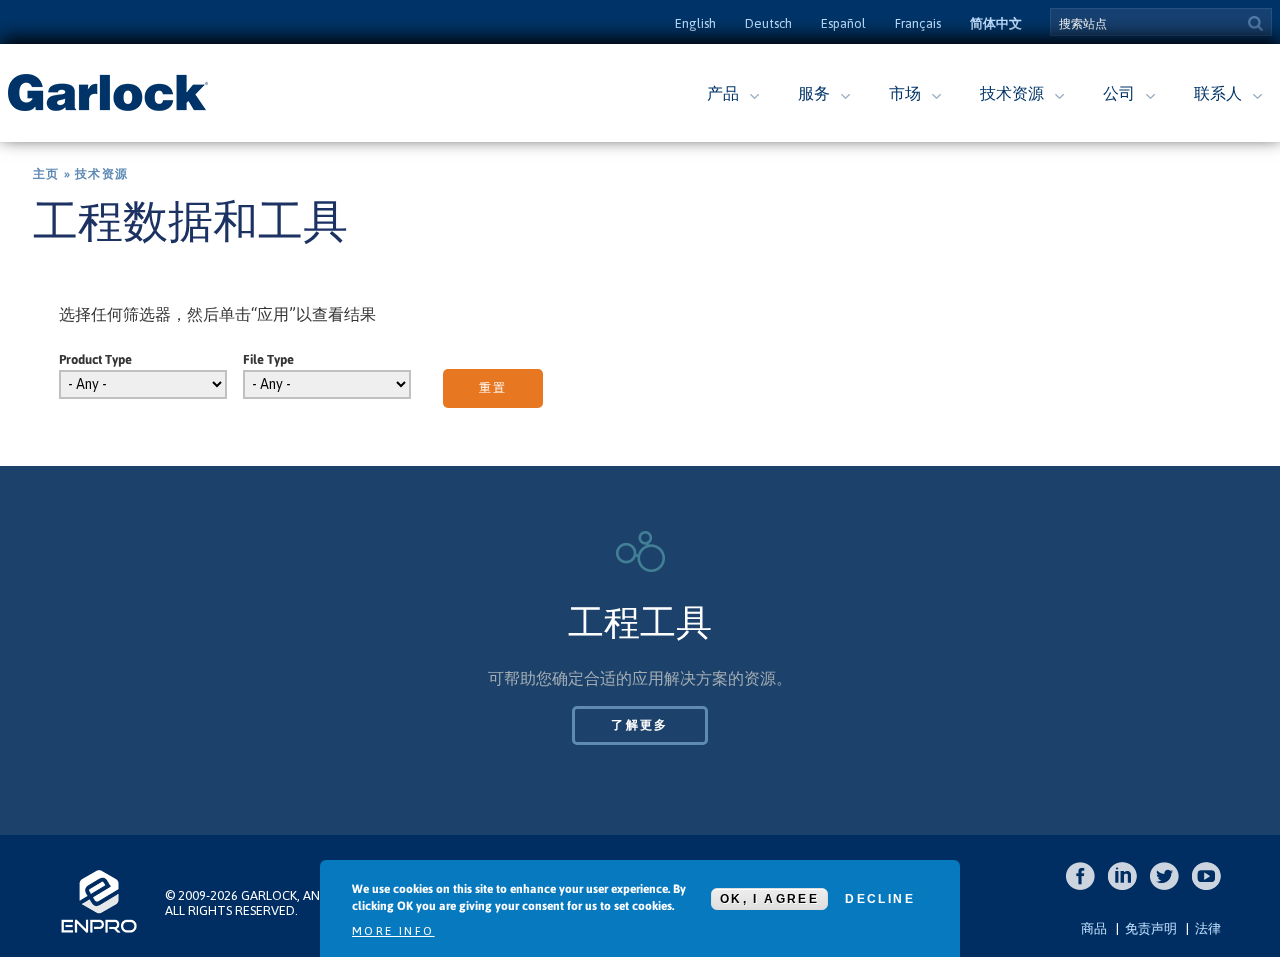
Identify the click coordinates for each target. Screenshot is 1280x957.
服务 (814, 93)
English (695, 23)
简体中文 (996, 23)
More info (393, 931)
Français (918, 23)
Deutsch (768, 23)
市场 (905, 93)
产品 (723, 93)
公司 (1119, 93)
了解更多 (640, 725)
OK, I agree (769, 899)
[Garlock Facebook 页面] (1085, 886)
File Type (268, 359)
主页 (46, 174)
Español (843, 23)
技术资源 (1012, 93)
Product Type (95, 359)
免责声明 (1151, 928)
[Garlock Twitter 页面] (1169, 886)
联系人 (1218, 93)
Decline (880, 899)
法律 (1208, 928)
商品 (1094, 928)
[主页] (108, 109)
